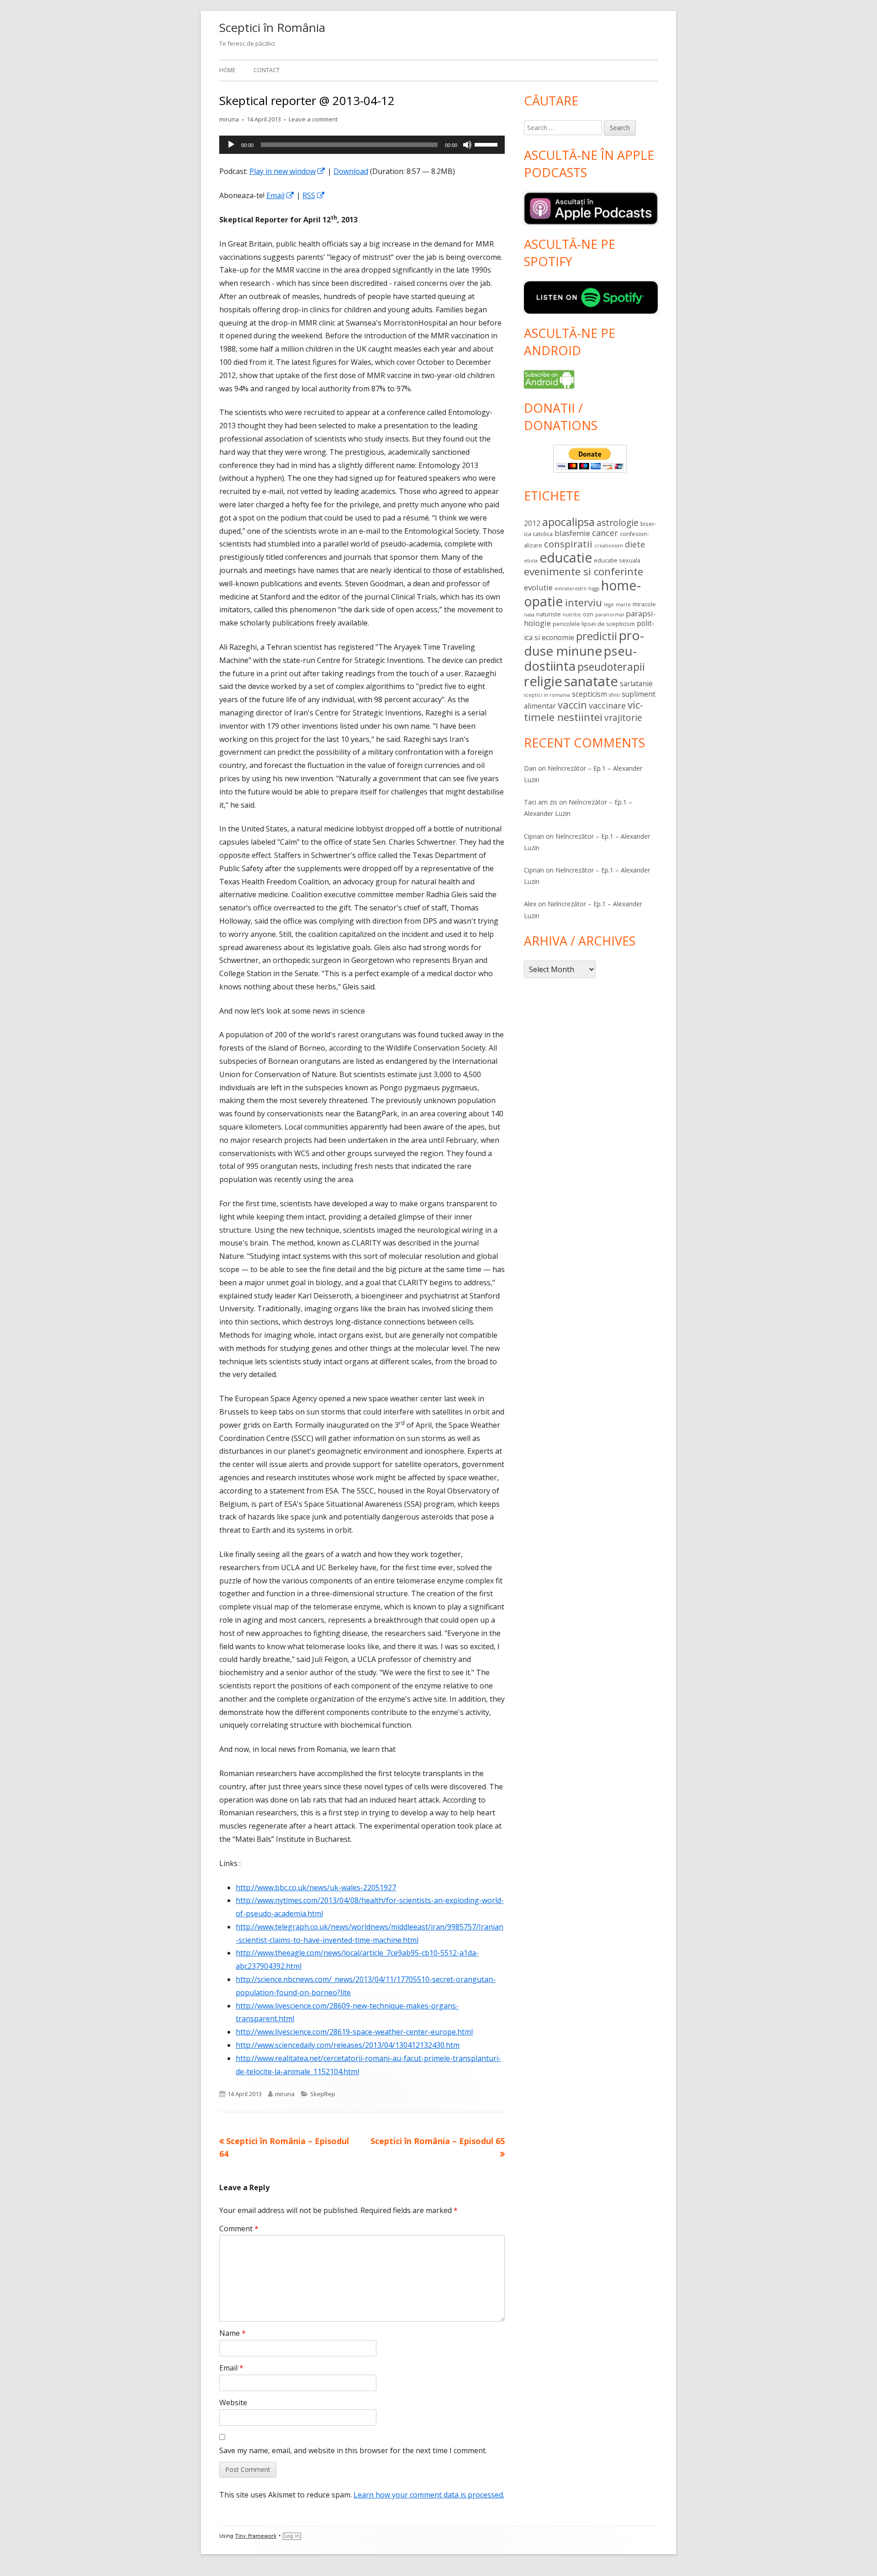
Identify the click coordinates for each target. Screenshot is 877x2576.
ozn (588, 614)
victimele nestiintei (584, 711)
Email (280, 195)
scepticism (589, 694)
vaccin (572, 705)
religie (543, 681)
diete (635, 544)
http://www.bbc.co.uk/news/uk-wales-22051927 (316, 1887)
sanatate (591, 681)
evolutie (538, 587)
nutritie (572, 615)
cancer (605, 533)
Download (351, 171)
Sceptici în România (272, 27)
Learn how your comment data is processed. (429, 2495)
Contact (267, 70)
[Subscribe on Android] (549, 379)
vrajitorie (623, 718)
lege (609, 605)
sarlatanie (636, 683)
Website (233, 2403)
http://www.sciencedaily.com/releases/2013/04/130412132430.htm (348, 2045)
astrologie (618, 523)
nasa (529, 615)
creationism (609, 546)
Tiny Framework (256, 2536)
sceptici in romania (547, 695)
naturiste (549, 614)
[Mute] (467, 145)
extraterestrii (571, 589)
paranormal (610, 615)
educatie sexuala (617, 560)
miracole (644, 604)
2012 (532, 523)
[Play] (231, 145)
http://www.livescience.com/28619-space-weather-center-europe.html (354, 2032)
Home (227, 70)
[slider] (487, 144)
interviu (584, 602)
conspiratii (568, 544)
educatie (566, 557)
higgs (594, 589)
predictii (597, 636)
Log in (292, 2536)
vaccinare (607, 705)
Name (232, 2333)
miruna (229, 119)
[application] (362, 145)
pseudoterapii (611, 667)
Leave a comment (313, 119)
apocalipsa (568, 522)
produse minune (584, 643)
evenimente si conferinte (584, 571)
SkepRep (323, 2094)
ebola (531, 561)
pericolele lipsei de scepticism (594, 624)
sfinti (614, 695)
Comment (239, 2229)
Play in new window (288, 171)
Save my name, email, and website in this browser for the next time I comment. (353, 2450)
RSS (314, 195)
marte (623, 605)
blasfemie (572, 533)
